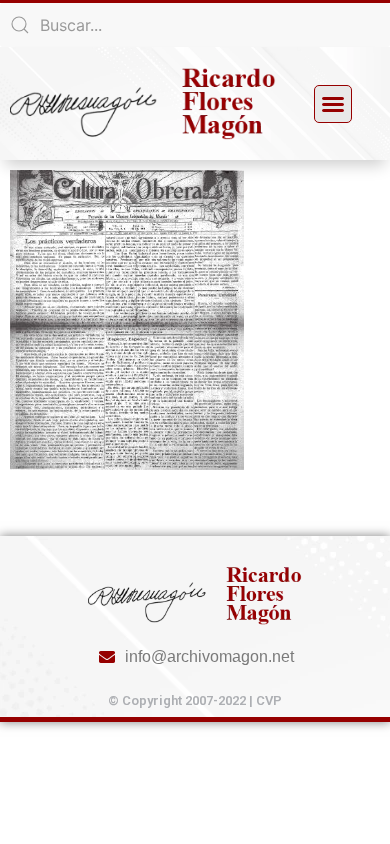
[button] (333, 104)
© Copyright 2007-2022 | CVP (195, 700)
